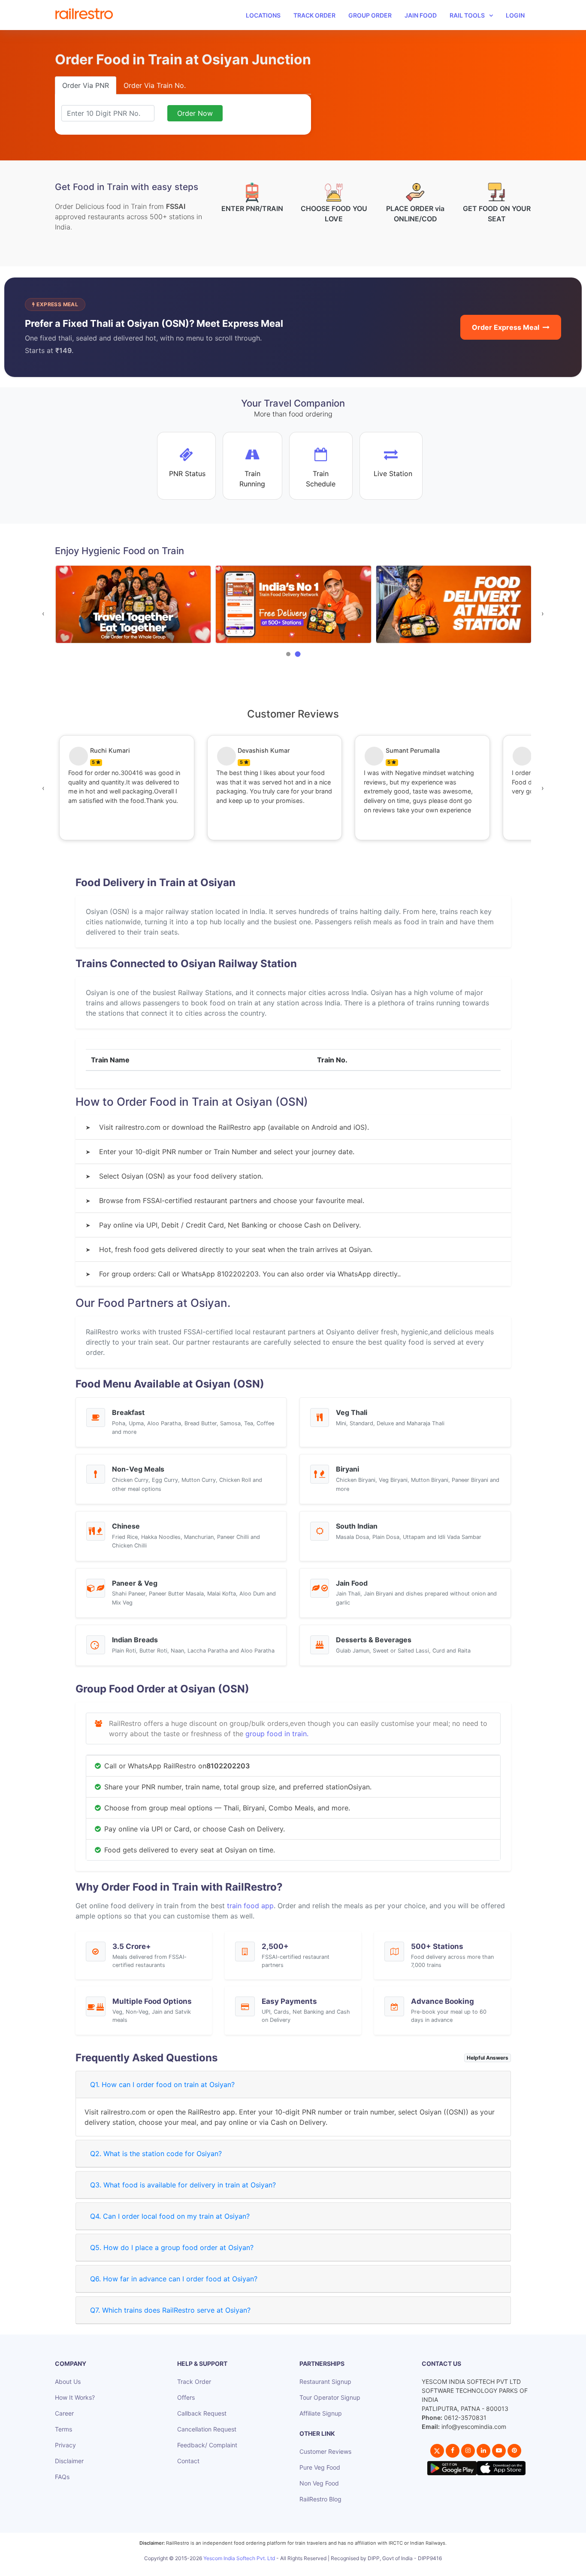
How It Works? (75, 2397)
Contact (188, 2461)
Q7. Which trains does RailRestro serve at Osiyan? (170, 2310)
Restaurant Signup (325, 2381)
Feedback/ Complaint (207, 2445)
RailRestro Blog (320, 2499)
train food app (250, 1906)
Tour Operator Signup (330, 2397)
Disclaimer (69, 2461)
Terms (63, 2429)
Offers (186, 2397)
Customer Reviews (325, 2451)
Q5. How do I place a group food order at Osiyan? (172, 2247)
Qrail (320, 2568)
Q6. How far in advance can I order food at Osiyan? (174, 2279)
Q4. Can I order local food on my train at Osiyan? (170, 2216)
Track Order (314, 15)
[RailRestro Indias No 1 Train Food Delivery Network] (184, 605)
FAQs (62, 2477)
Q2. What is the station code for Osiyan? (156, 2154)
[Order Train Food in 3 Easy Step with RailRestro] (504, 605)
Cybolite (301, 2568)
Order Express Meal (506, 327)
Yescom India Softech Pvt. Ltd (239, 2558)
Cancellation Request (207, 2429)
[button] (288, 654)
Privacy (65, 2445)
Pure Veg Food (320, 2467)
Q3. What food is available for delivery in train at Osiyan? (183, 2185)
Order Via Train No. (155, 85)
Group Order (370, 15)
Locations (263, 15)
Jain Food (421, 15)
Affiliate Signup (321, 2413)
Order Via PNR (86, 85)
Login (515, 15)
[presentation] (43, 613)
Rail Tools (467, 15)
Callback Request (202, 2413)
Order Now (195, 113)
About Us (68, 2381)
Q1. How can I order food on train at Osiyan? (162, 2084)
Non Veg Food (319, 2483)
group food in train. (277, 1734)
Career (64, 2413)
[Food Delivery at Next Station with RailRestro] (344, 605)
